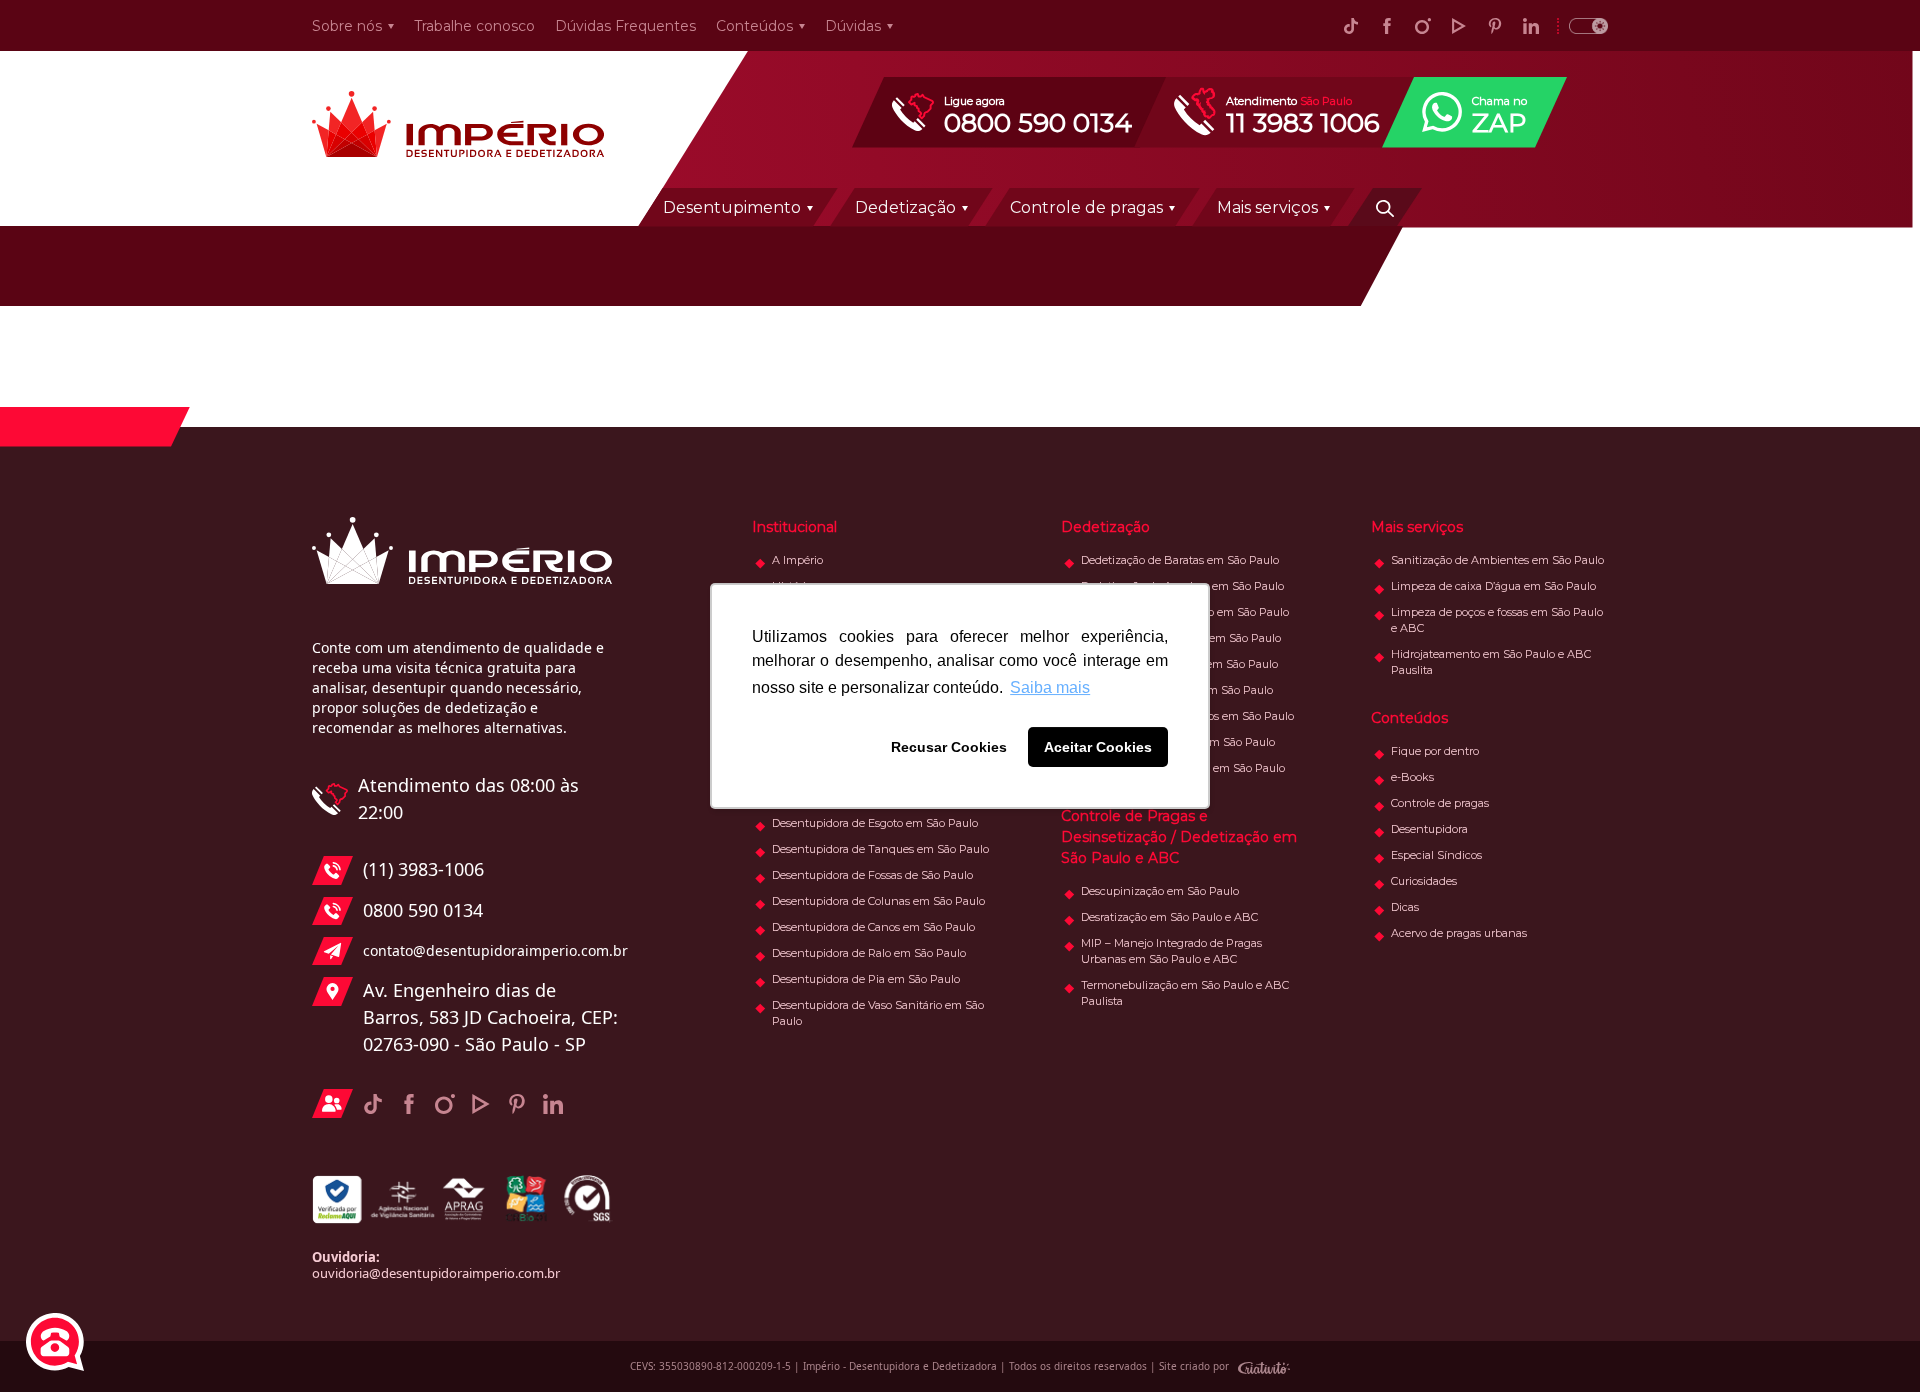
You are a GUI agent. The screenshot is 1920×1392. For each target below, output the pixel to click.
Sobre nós (347, 26)
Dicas (1405, 907)
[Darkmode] (1582, 25)
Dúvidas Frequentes (625, 26)
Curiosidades (1424, 881)
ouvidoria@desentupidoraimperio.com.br (436, 1273)
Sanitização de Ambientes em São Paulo (1497, 560)
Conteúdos (754, 26)
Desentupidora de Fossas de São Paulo (872, 875)
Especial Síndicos (1436, 855)
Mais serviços (1267, 207)
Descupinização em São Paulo (1160, 891)
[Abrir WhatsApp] (1870, 1341)
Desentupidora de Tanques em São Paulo (880, 849)
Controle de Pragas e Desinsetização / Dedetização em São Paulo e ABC (1179, 837)
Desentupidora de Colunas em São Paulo (878, 901)
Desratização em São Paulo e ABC (1169, 917)
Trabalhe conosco (474, 26)
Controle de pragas (1086, 207)
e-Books (1412, 777)
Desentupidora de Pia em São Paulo (866, 979)
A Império (797, 560)
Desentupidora (1429, 829)
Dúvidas (853, 26)
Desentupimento (732, 207)
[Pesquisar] (1385, 207)
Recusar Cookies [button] (949, 747)
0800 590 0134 (423, 910)
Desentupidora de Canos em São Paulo (873, 927)
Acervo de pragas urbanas (1459, 933)
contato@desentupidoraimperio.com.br (490, 950)
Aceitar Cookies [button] (1098, 747)
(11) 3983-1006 (423, 869)
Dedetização (905, 207)
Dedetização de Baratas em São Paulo (1180, 560)
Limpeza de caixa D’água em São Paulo (1493, 586)
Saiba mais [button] (1050, 687)
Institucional (794, 527)
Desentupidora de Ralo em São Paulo (869, 953)
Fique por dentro (1435, 751)
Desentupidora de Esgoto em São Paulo (875, 823)
